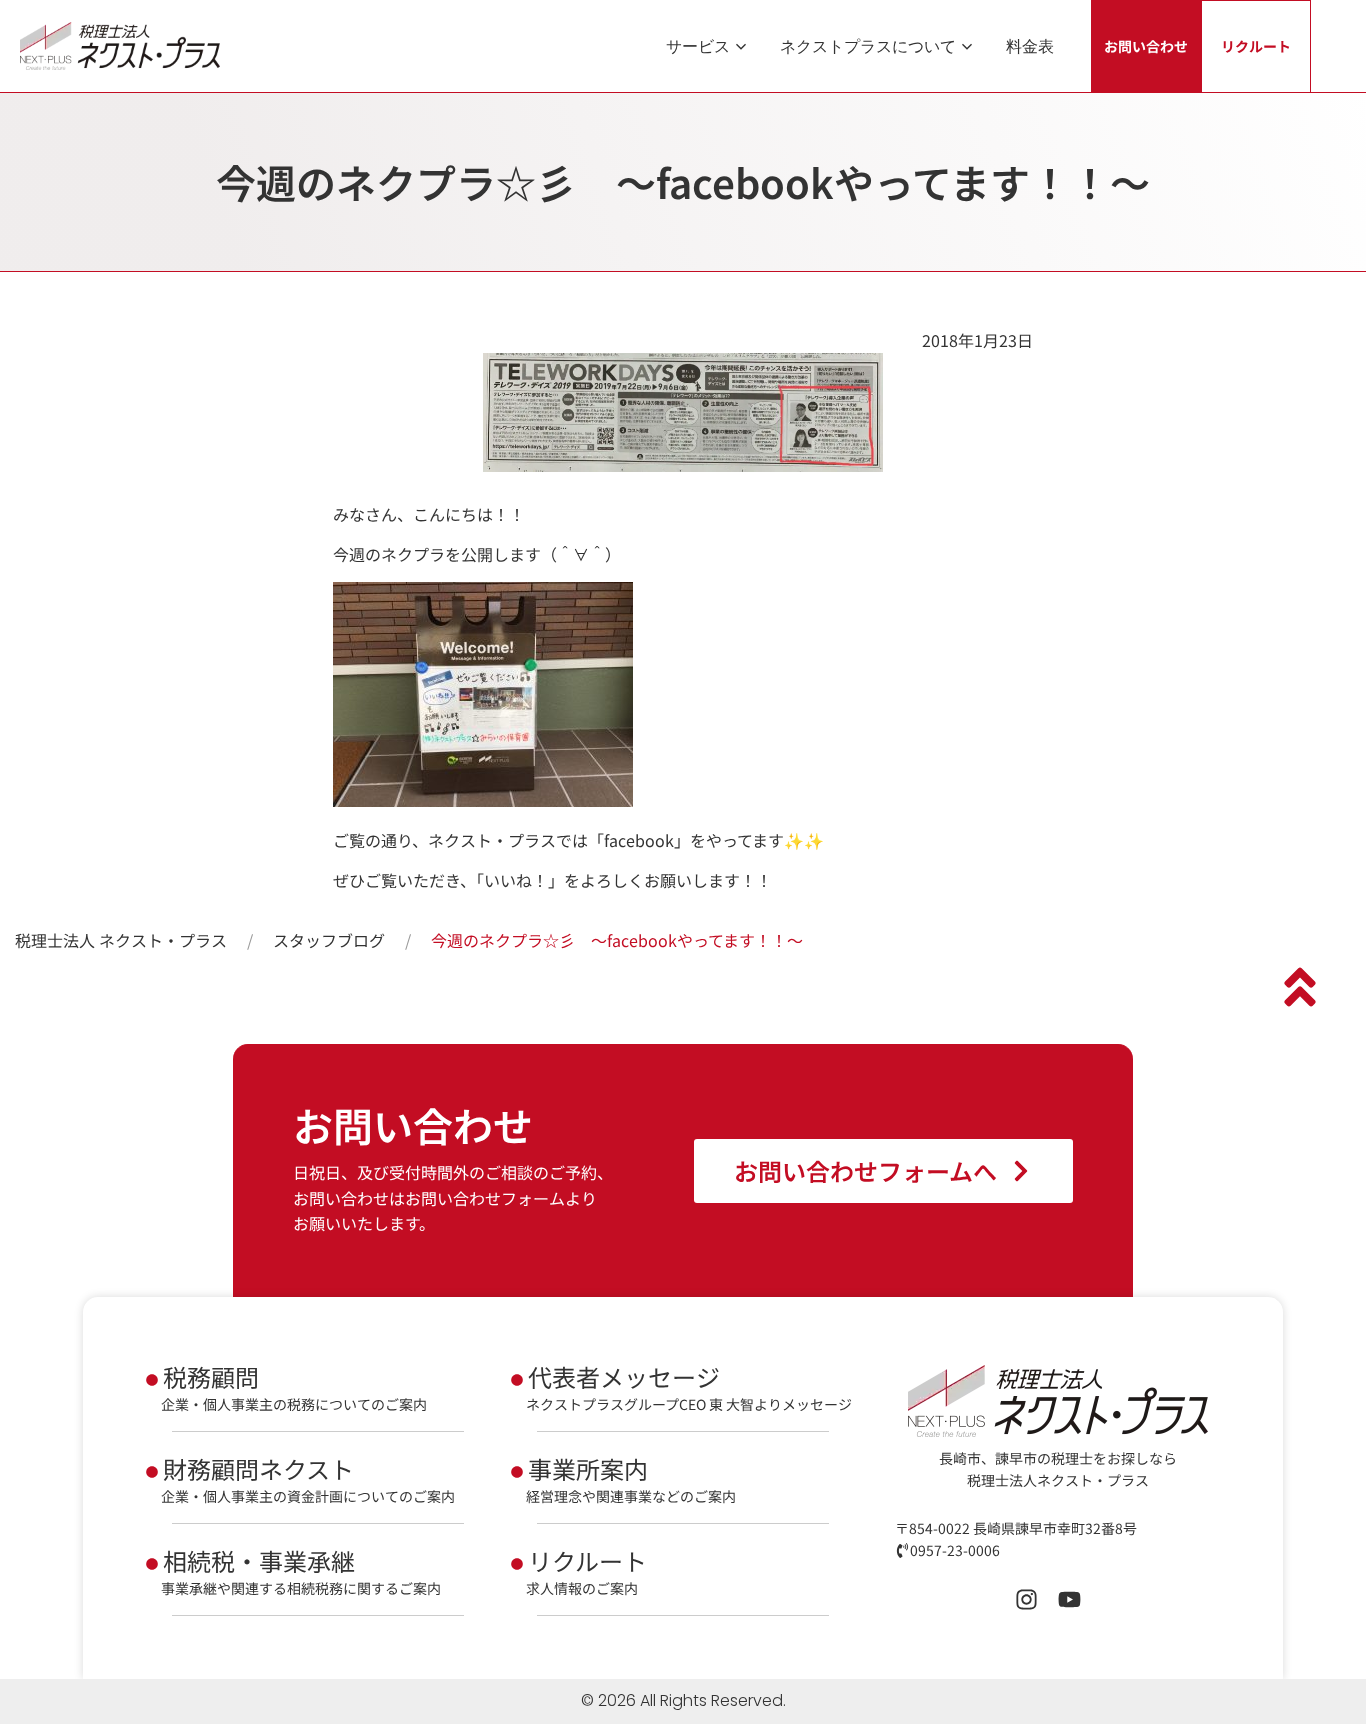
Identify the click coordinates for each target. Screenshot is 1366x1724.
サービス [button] (698, 46)
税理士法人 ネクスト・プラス (121, 940)
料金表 (1030, 46)
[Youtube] (1069, 1599)
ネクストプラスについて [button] (868, 46)
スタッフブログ (329, 940)
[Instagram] (1026, 1599)
